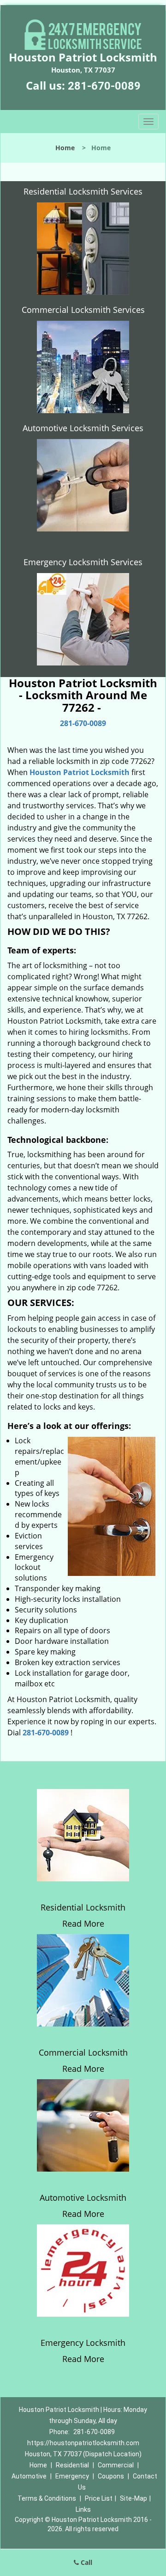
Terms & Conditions (47, 2498)
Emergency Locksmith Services (83, 562)
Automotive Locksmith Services (83, 428)
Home (65, 148)
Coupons (111, 2476)
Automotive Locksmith (83, 2198)
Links (83, 2509)
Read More (83, 1923)
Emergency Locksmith (83, 2343)
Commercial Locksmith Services (83, 310)
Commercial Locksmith (83, 2052)
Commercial (116, 2465)
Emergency (72, 2476)
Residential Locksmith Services (83, 191)
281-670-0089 (104, 86)
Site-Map (133, 2498)
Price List (99, 2498)
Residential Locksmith (83, 1907)
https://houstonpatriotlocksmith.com (83, 2443)
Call (86, 2562)
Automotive (29, 2476)
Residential (72, 2465)
